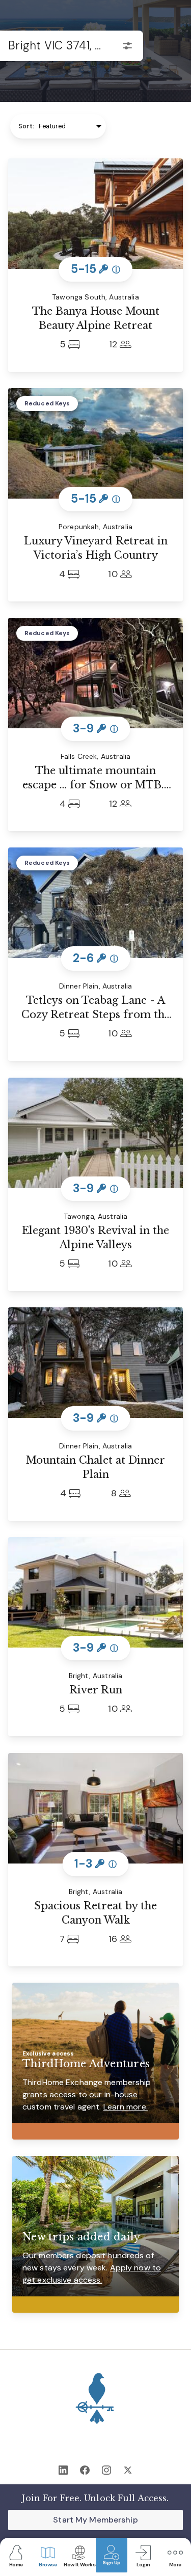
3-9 (95, 729)
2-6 (95, 958)
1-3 (95, 1863)
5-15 (96, 269)
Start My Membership (95, 2520)
